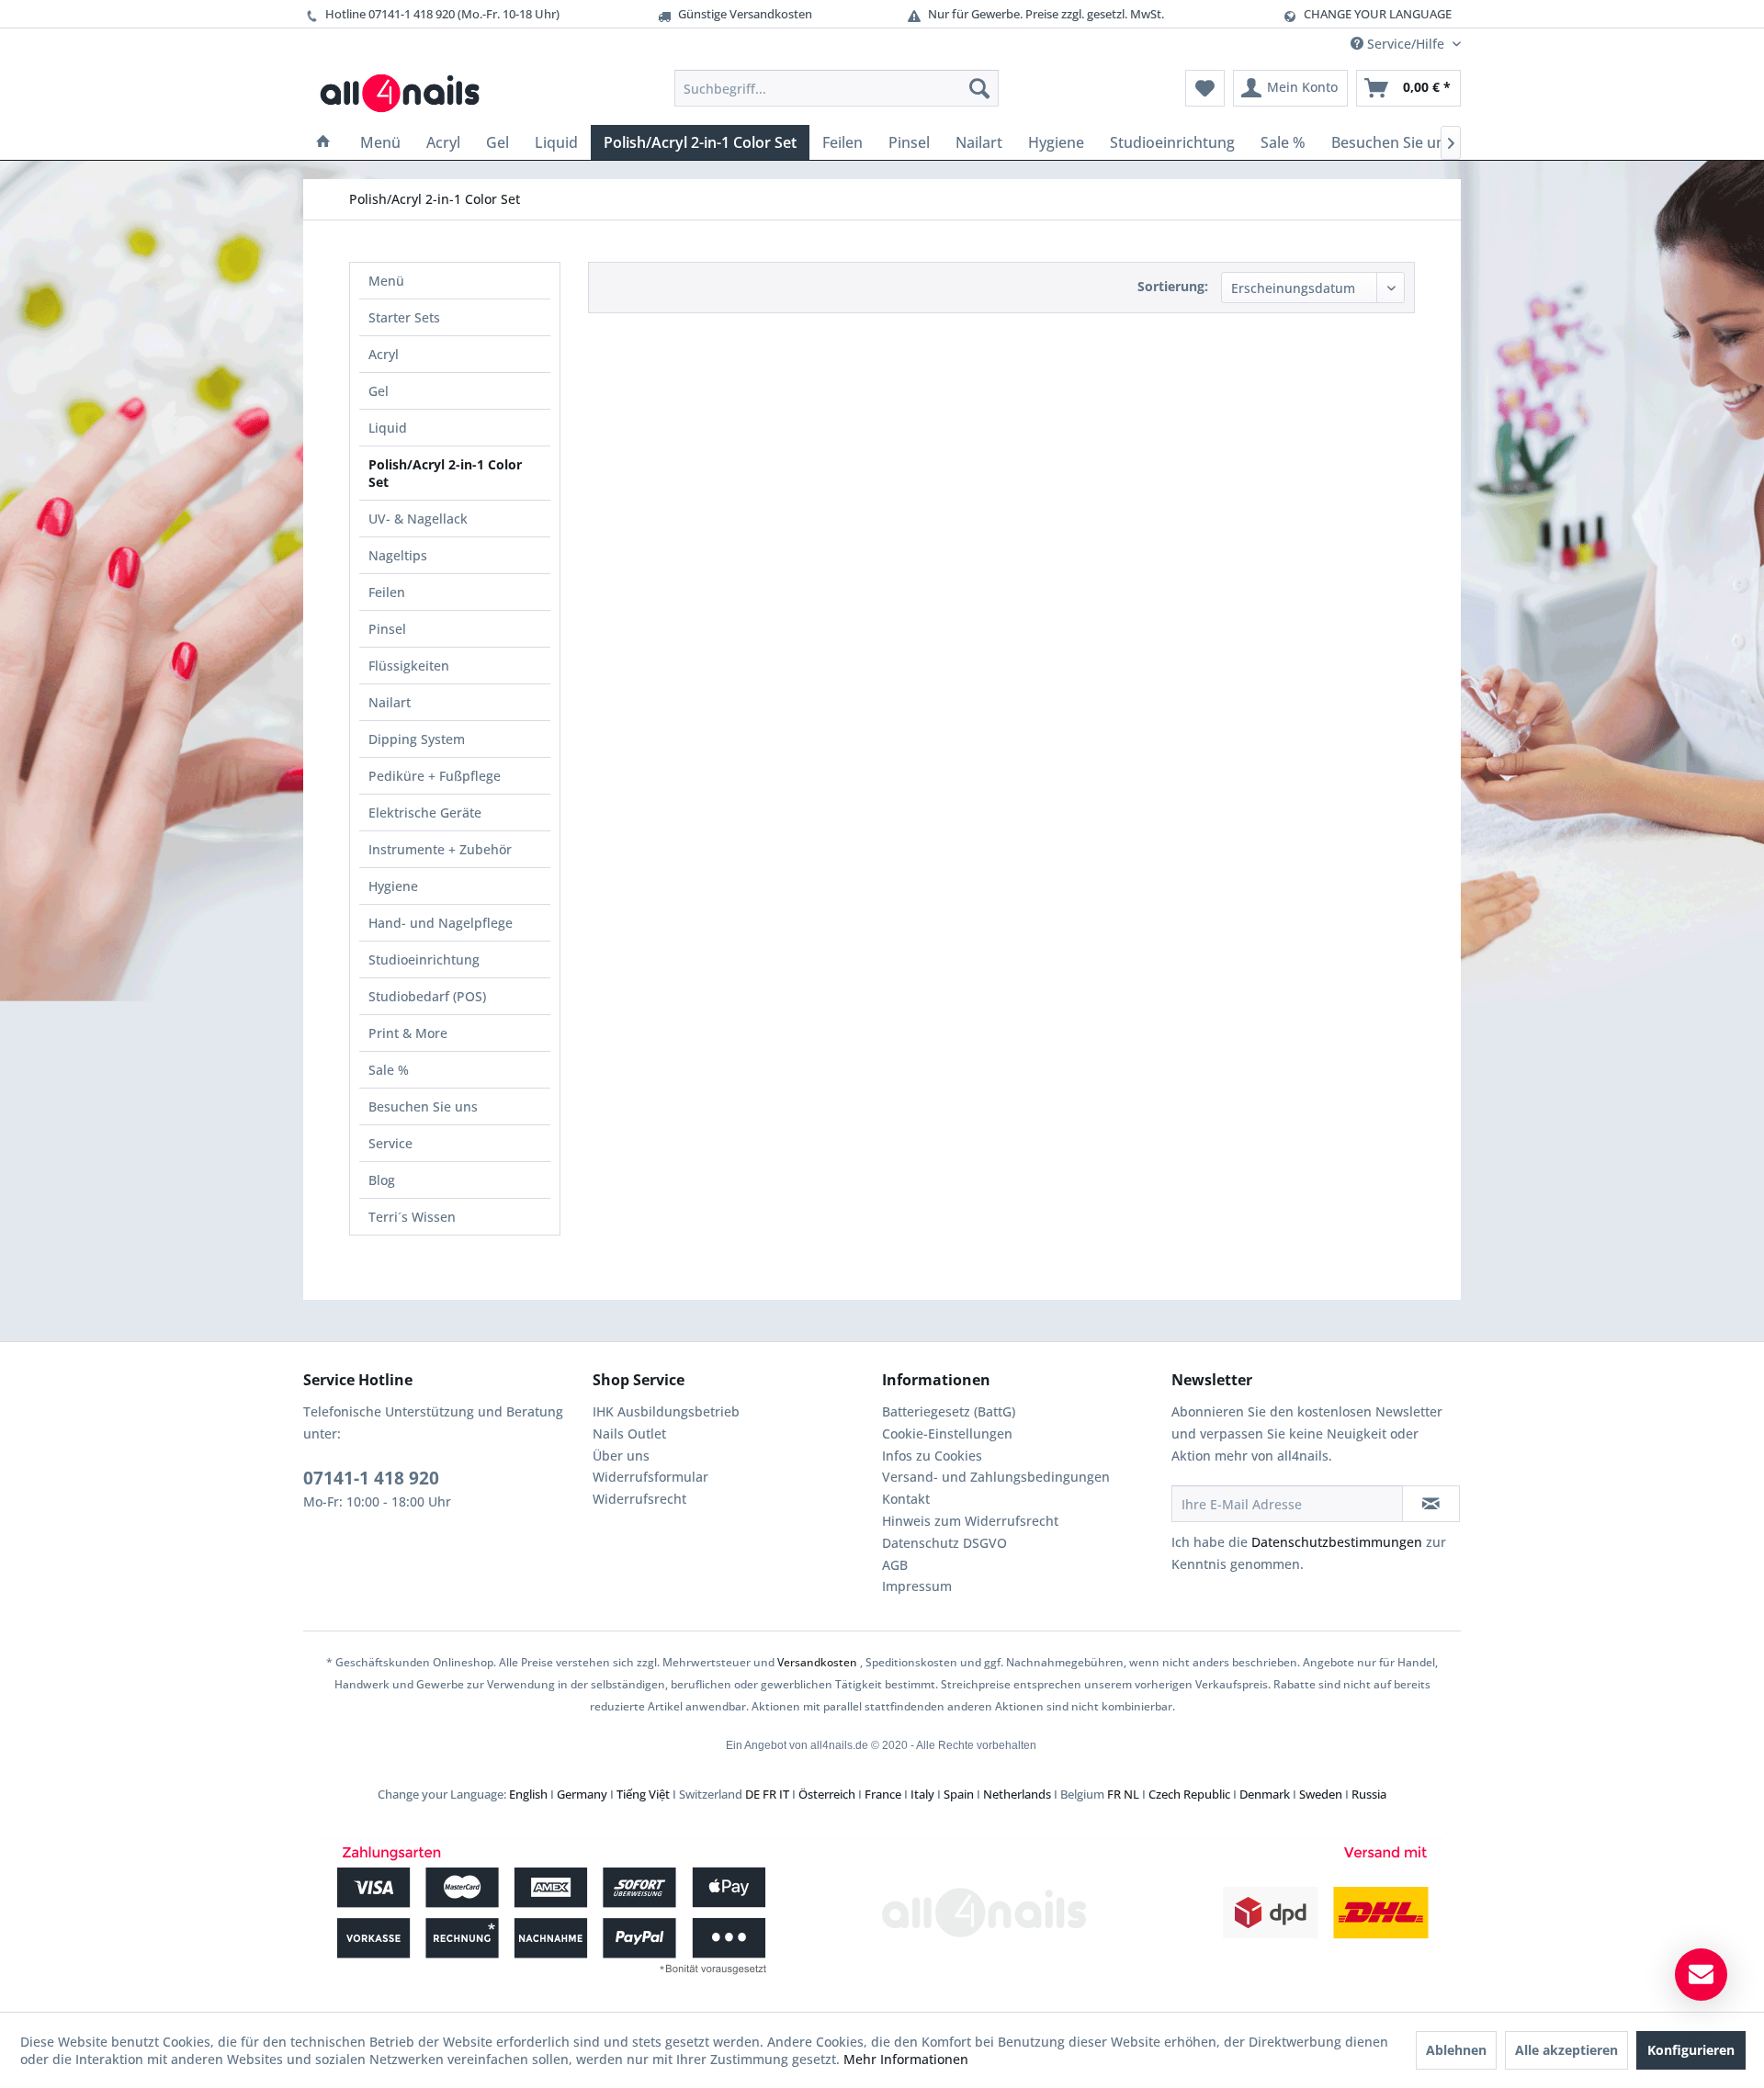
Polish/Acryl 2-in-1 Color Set (445, 473)
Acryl (384, 354)
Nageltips (398, 555)
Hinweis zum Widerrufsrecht (970, 1521)
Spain (959, 1794)
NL (1131, 1794)
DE (752, 1794)
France (883, 1794)
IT (784, 1794)
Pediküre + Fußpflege (435, 776)
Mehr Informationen (906, 2059)
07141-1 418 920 (371, 1478)
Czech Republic (1189, 1794)
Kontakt (906, 1499)
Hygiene (393, 886)
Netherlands (1017, 1794)
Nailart (390, 702)
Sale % (389, 1070)
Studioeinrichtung (424, 959)
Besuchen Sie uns (423, 1106)
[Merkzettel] (1205, 88)
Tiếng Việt (643, 1794)
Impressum (917, 1586)
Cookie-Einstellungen (947, 1433)
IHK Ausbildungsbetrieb (666, 1411)
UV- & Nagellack (418, 519)
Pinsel (387, 629)
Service (390, 1143)
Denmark (1265, 1794)
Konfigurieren (1691, 2050)
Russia (1369, 1794)
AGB (895, 1565)
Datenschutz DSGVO (944, 1543)
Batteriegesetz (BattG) (949, 1411)
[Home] (323, 142)
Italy (922, 1794)
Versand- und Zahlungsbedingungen (996, 1477)
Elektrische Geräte (425, 813)
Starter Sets (404, 317)
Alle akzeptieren (1566, 2050)
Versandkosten (817, 1662)
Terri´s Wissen (412, 1217)
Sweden (1321, 1794)
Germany (582, 1794)
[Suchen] (979, 88)
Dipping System (417, 739)
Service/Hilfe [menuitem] (1406, 44)
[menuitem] (837, 88)
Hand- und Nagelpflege (441, 923)
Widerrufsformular (650, 1477)
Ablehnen (1456, 2050)
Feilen (387, 592)
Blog (382, 1180)
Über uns (621, 1456)
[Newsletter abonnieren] (1431, 1504)
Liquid (388, 428)
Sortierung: (1173, 286)
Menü (386, 281)
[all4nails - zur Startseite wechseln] (407, 93)
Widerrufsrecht (639, 1499)
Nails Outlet (629, 1433)
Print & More (408, 1033)
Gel (379, 391)
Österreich (827, 1794)
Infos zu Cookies (932, 1456)
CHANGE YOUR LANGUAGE (1378, 14)
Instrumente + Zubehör (440, 849)
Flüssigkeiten (409, 666)
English (528, 1794)
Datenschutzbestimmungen (1337, 1542)
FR (769, 1794)
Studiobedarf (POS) (427, 996)
